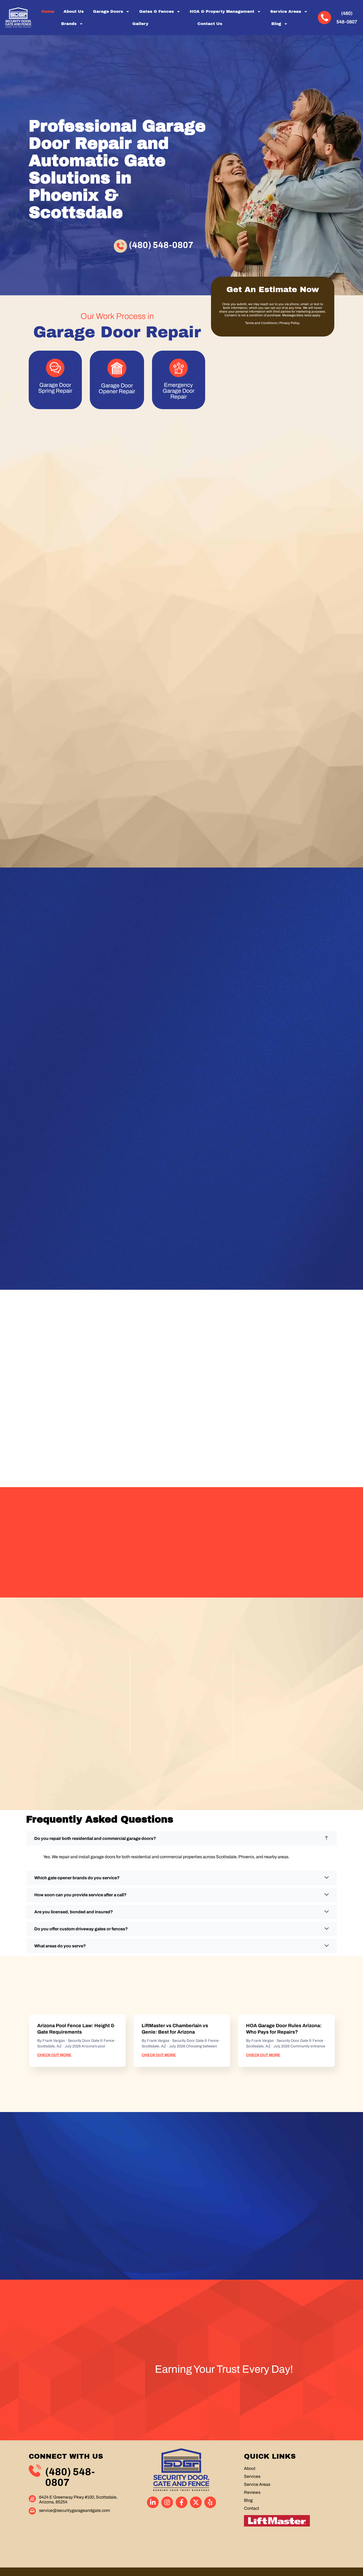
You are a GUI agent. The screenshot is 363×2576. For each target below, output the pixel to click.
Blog (276, 24)
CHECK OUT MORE (54, 2055)
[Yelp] (210, 2502)
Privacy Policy (289, 323)
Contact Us (210, 24)
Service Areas (286, 11)
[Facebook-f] (181, 2502)
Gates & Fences (157, 11)
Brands (69, 24)
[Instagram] (167, 2502)
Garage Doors (108, 11)
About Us (74, 11)
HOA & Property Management (222, 11)
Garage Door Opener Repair (117, 388)
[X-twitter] (196, 2502)
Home (48, 11)
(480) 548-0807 (161, 245)
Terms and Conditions (261, 323)
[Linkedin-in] (153, 2502)
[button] (181, 1839)
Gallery (140, 24)
